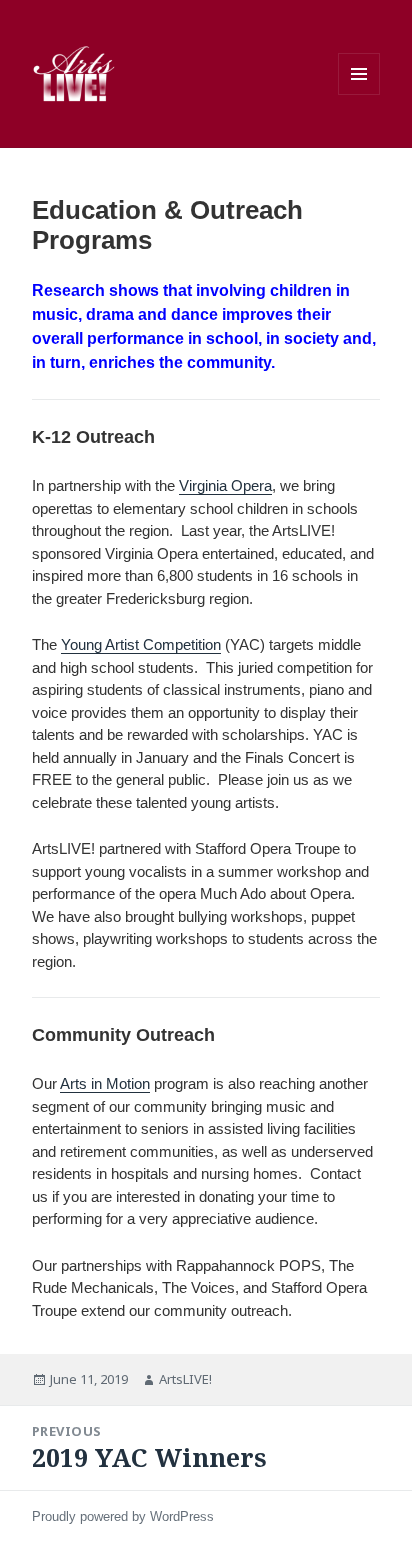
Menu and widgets (359, 74)
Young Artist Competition (141, 644)
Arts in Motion (105, 1083)
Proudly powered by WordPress (123, 1516)
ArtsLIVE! (185, 1379)
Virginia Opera (225, 485)
